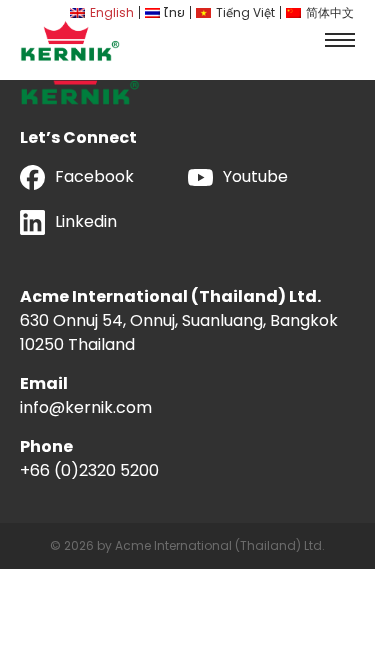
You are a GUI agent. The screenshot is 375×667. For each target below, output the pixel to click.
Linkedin (86, 221)
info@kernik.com (86, 407)
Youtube (255, 176)
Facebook (94, 176)
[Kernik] (70, 41)
